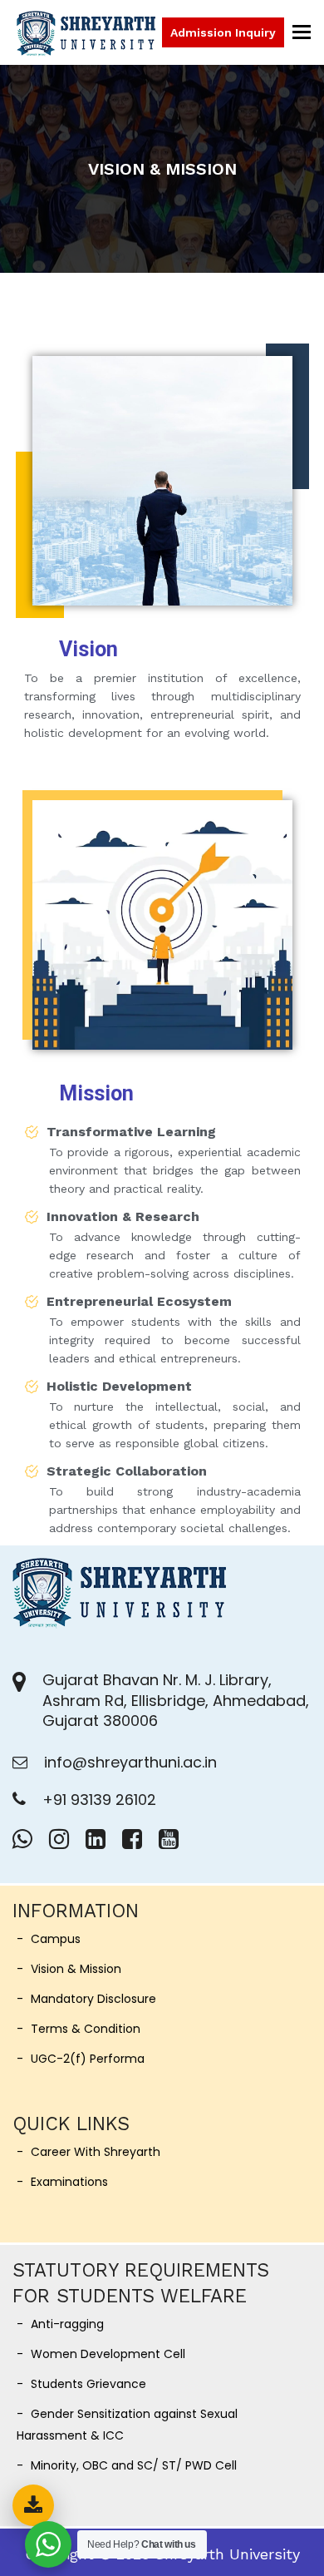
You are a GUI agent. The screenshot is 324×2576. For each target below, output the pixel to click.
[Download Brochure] (33, 2505)
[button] (302, 32)
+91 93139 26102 (99, 1800)
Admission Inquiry (223, 32)
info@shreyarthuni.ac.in (130, 1762)
